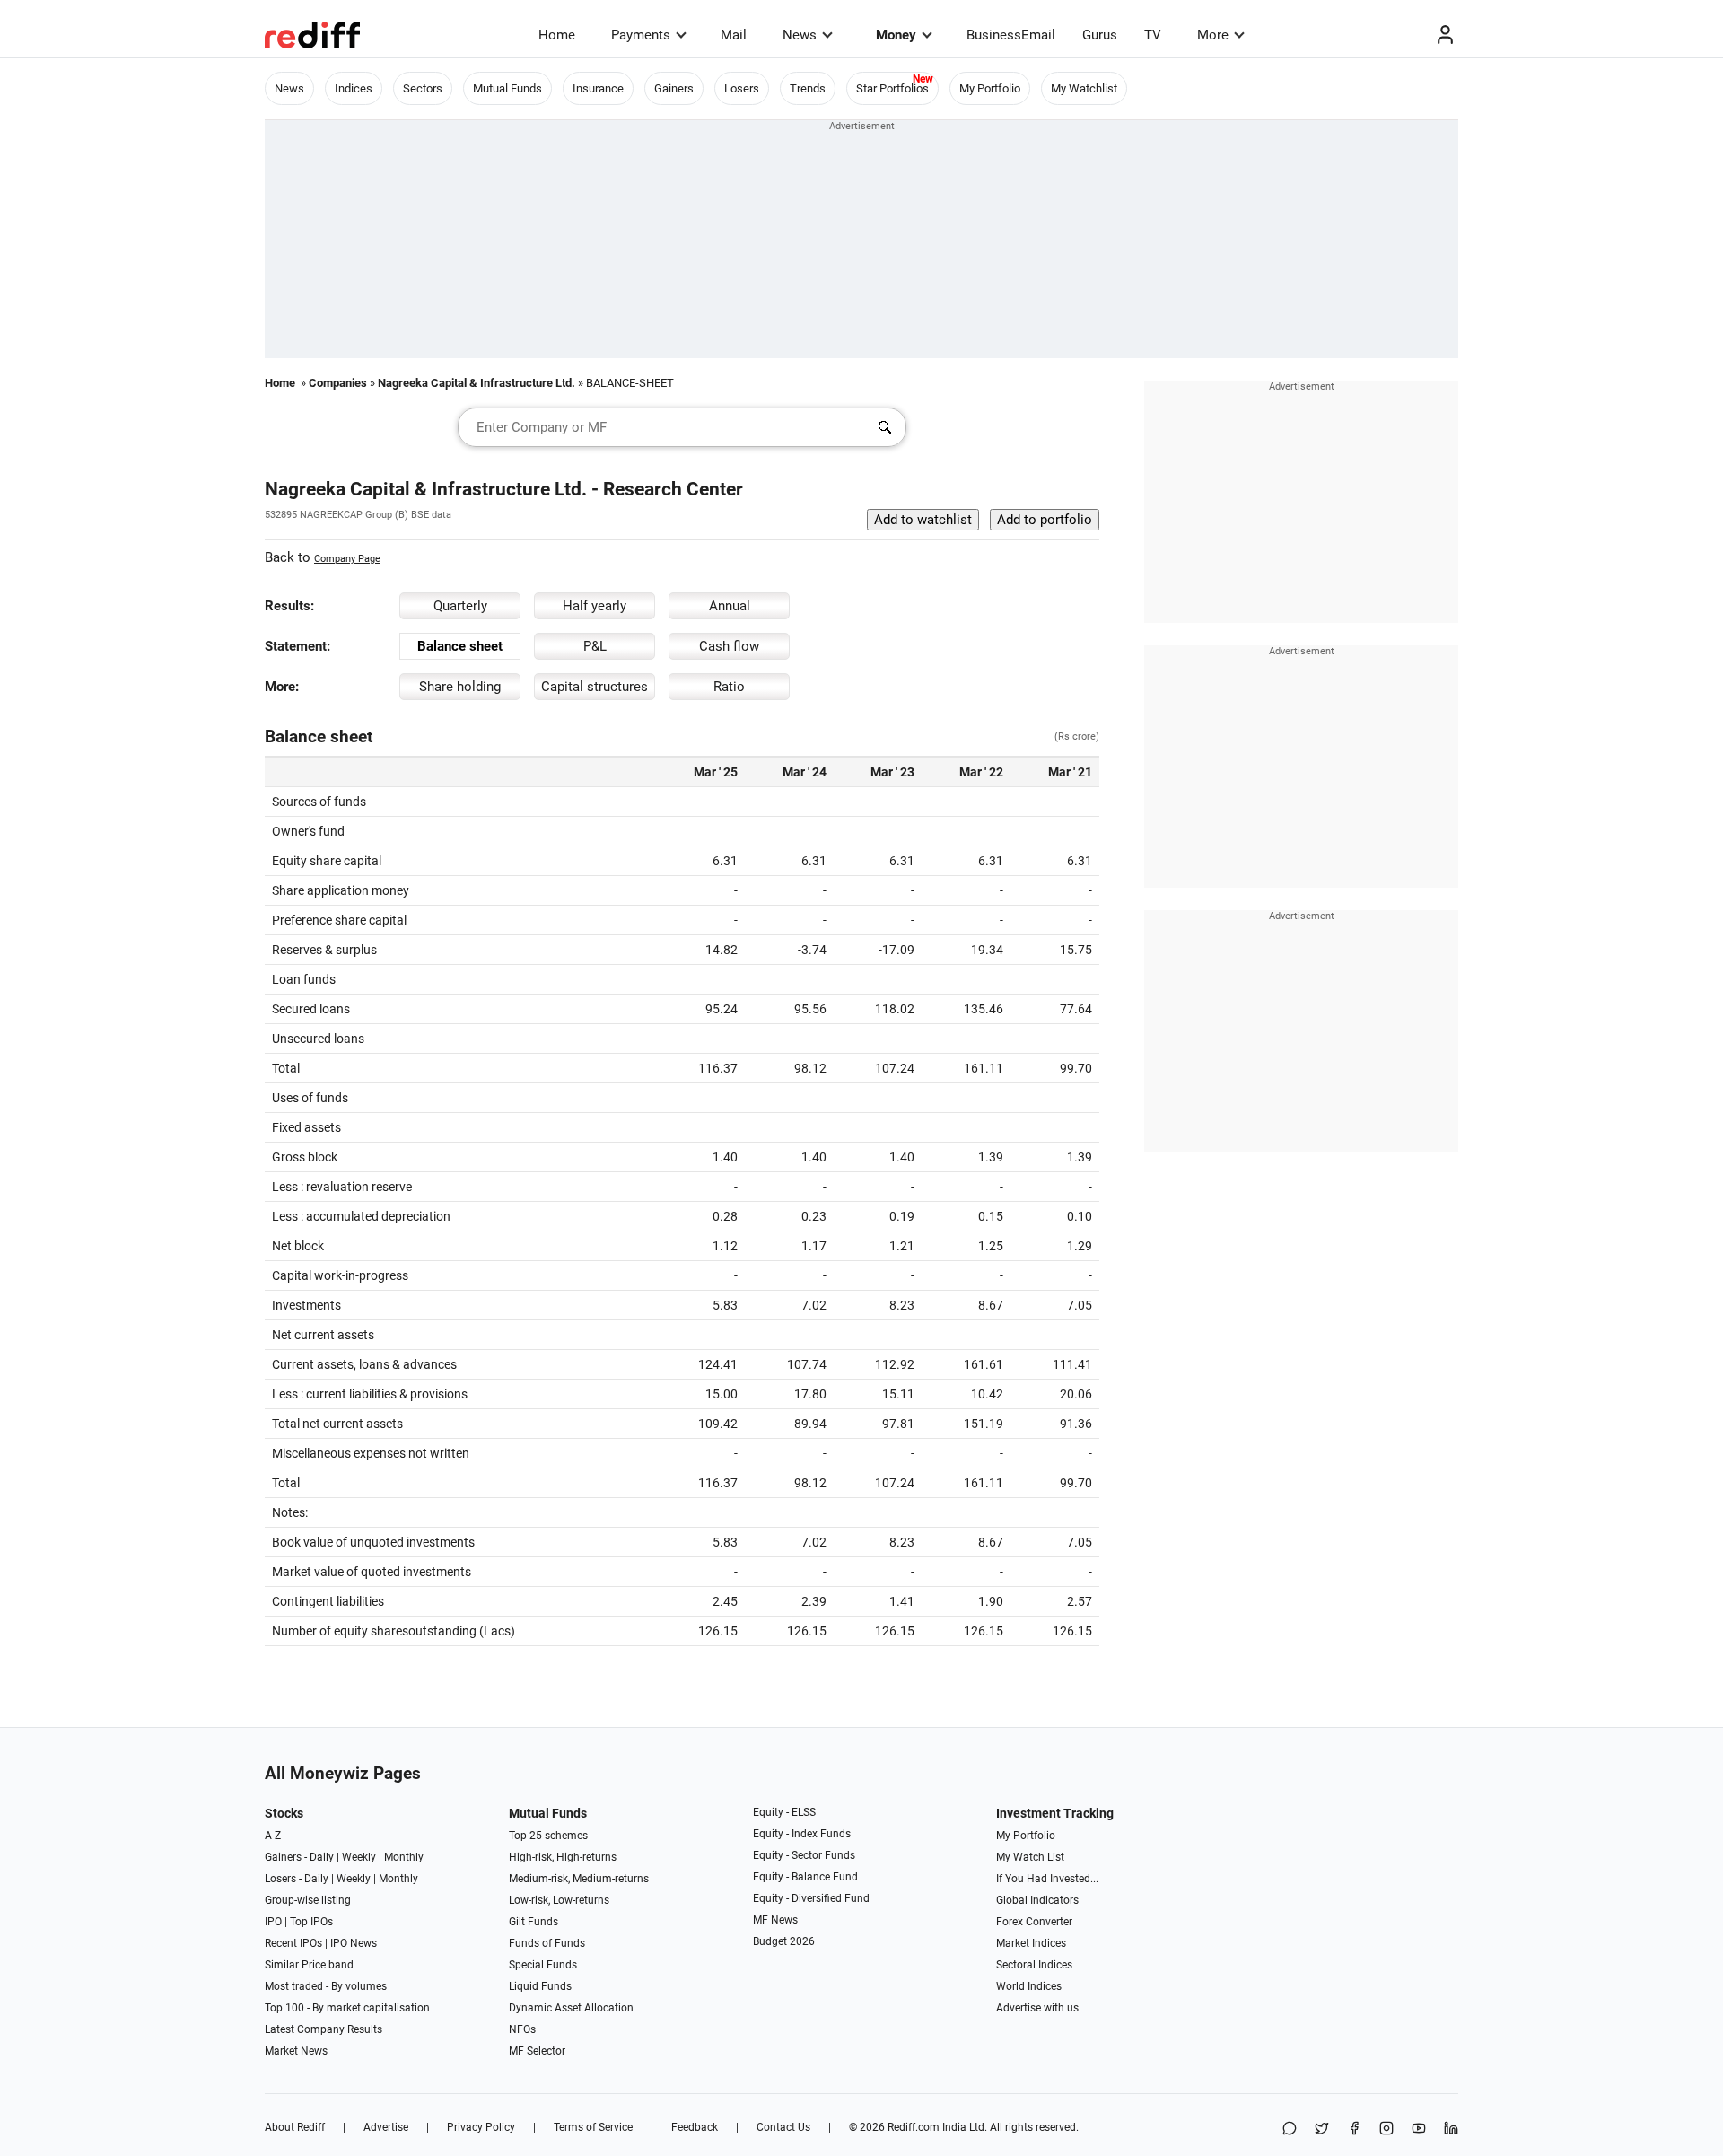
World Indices (1029, 1986)
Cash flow (729, 646)
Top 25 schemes (548, 1836)
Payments (641, 35)
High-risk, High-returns (563, 1857)
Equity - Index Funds (802, 1834)
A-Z (273, 1836)
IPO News (354, 1943)
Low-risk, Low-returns (559, 1900)
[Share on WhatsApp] (1290, 2130)
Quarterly (460, 606)
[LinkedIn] (1451, 2130)
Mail (734, 35)
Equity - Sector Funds (804, 1855)
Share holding (460, 687)
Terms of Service (593, 2127)
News (800, 35)
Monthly (404, 1857)
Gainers (674, 88)
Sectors (423, 88)
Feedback (695, 2127)
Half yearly (595, 606)
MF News (775, 1920)
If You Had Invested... (1047, 1879)
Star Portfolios (892, 88)
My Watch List (1030, 1857)
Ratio (729, 687)
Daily (322, 1857)
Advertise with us (1037, 2008)
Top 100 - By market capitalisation (347, 2008)
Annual (730, 606)
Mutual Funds (507, 88)
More (1213, 35)
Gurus (1100, 35)
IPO (273, 1922)
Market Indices (1031, 1943)
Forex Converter (1034, 1922)
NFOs (522, 2029)
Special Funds (543, 1965)
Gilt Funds (534, 1922)
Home (557, 35)
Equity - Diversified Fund (811, 1898)
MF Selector (537, 2051)
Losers (742, 88)
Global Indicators (1037, 1900)
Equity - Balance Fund (805, 1877)
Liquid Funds (540, 1986)
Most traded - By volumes (326, 1986)
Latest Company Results (324, 2029)
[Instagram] (1386, 2130)
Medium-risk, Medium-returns (579, 1879)
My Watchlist (1084, 88)
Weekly (359, 1857)
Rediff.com (914, 2127)
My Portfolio (990, 88)
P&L (595, 646)
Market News (296, 2051)
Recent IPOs (293, 1943)
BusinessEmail (1011, 35)
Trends (808, 88)
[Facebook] (1354, 2130)
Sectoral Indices (1034, 1965)
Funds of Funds (547, 1943)
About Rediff (295, 2127)
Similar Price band (309, 1965)
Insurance (598, 88)
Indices (354, 88)
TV (1153, 35)
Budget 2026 (784, 1941)
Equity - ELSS (784, 1812)
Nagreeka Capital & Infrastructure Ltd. (477, 383)
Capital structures (595, 687)
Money (896, 35)
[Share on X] (1322, 2130)
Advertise (386, 2127)
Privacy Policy (481, 2127)
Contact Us (783, 2127)
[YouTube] (1419, 2130)
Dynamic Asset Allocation (571, 2008)
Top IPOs (311, 1922)
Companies (338, 383)
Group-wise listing (308, 1900)
